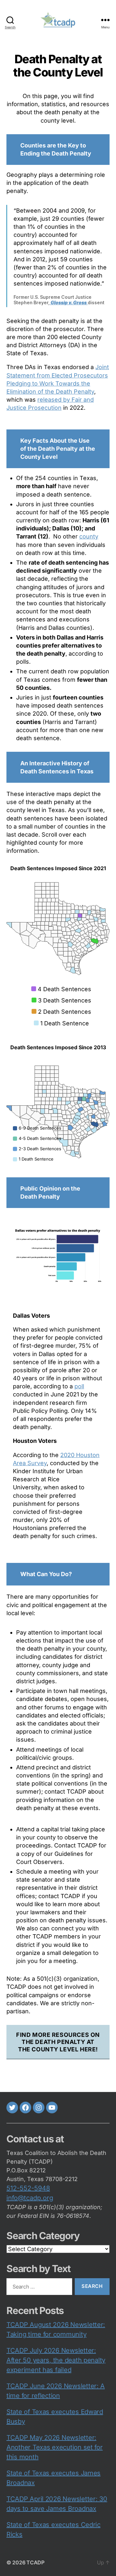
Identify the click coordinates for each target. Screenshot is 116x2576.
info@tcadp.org (30, 2198)
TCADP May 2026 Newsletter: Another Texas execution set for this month (55, 2447)
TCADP (35, 2562)
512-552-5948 (28, 2188)
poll (79, 1386)
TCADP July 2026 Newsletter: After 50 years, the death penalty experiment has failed (56, 2360)
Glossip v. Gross (69, 302)
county (89, 536)
